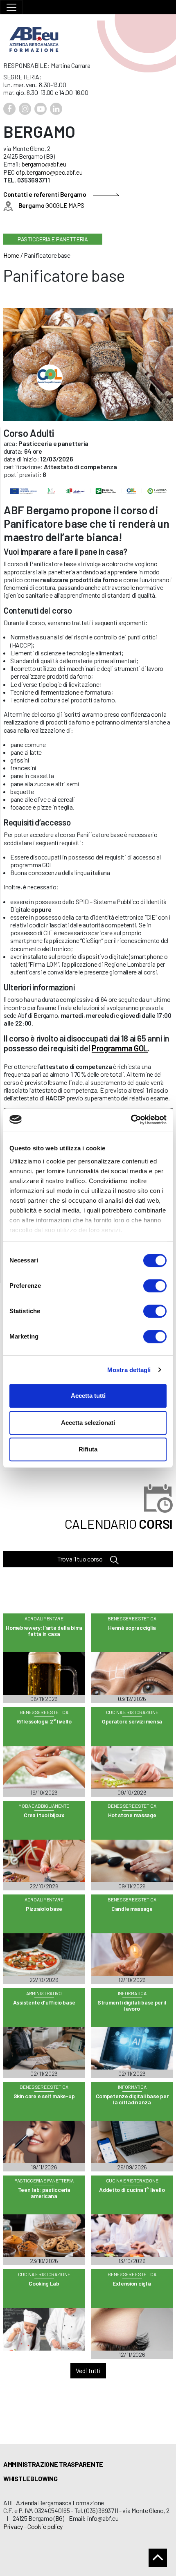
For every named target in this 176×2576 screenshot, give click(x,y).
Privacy (13, 2526)
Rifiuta (88, 1449)
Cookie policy (45, 2526)
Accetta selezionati (88, 1423)
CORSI (119, 1524)
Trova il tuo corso (80, 1559)
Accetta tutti (88, 1396)
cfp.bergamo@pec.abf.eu (49, 172)
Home (11, 255)
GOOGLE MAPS (51, 205)
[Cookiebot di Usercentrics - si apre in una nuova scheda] (131, 1120)
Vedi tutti (88, 2370)
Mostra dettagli (129, 1370)
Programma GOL (120, 1048)
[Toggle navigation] (11, 7)
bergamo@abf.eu (44, 164)
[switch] (155, 1286)
